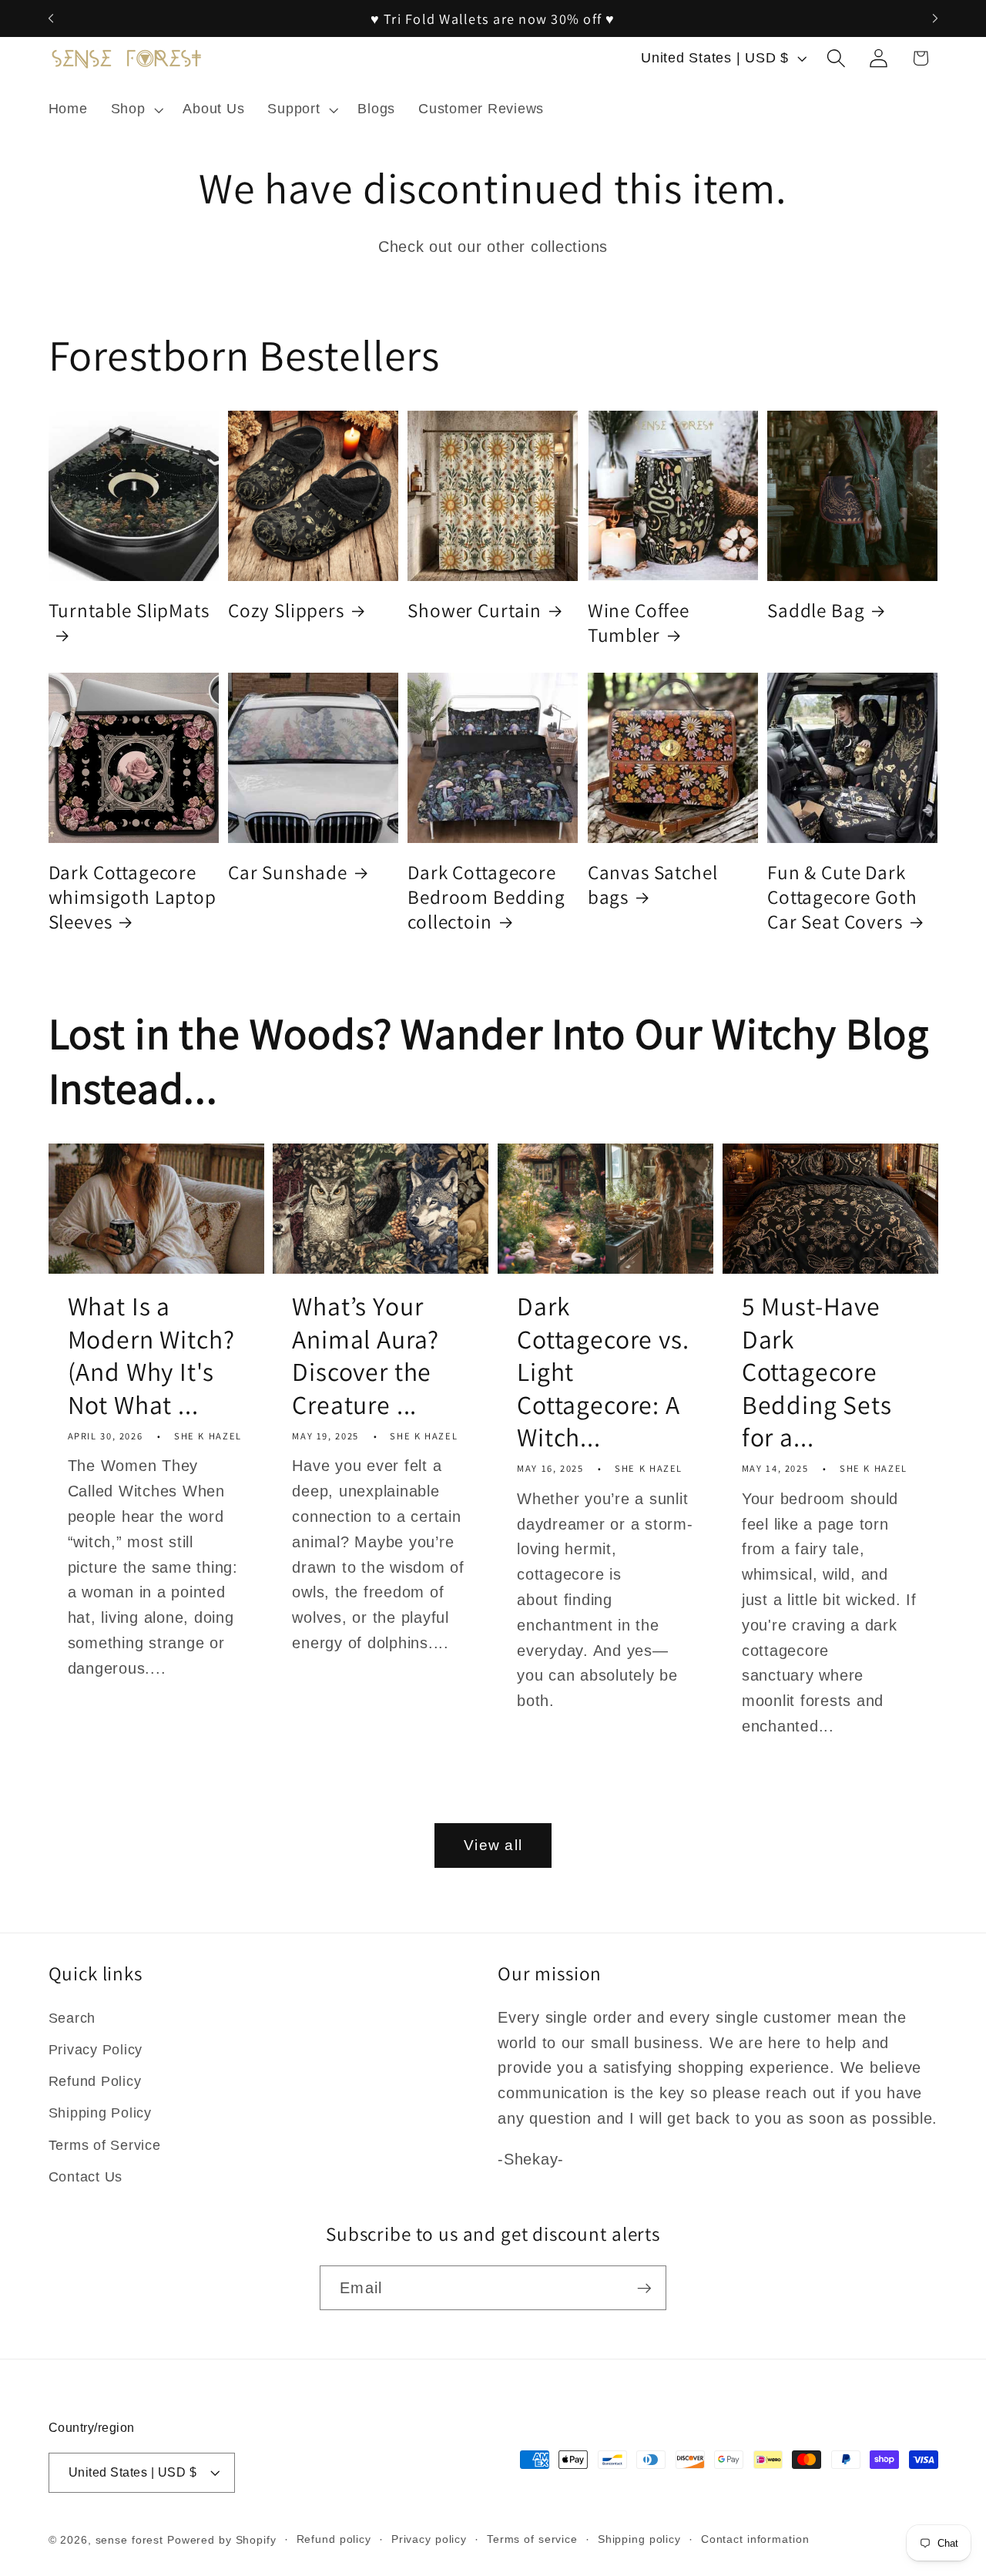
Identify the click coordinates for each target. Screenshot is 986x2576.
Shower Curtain (475, 610)
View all (493, 1845)
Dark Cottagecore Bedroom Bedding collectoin (486, 897)
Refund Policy (95, 2081)
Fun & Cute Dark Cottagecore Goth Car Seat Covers (842, 897)
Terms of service (532, 2539)
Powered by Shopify (222, 2540)
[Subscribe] (644, 2288)
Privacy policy (429, 2539)
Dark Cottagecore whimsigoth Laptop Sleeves (132, 897)
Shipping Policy (100, 2113)
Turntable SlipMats (129, 610)
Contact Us (86, 2177)
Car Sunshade (288, 872)
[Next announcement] (935, 18)
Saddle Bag (816, 610)
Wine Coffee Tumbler (639, 623)
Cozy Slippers (286, 610)
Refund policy (334, 2539)
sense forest (130, 2540)
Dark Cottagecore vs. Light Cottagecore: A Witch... (603, 1372)
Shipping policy (639, 2539)
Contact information (755, 2539)
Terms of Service (105, 2145)
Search (72, 2018)
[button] (136, 109)
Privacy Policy (96, 2050)
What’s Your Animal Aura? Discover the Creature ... (366, 1355)
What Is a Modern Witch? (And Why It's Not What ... (151, 1355)
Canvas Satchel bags (653, 885)
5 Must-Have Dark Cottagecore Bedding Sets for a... (817, 1372)
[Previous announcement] (51, 18)
